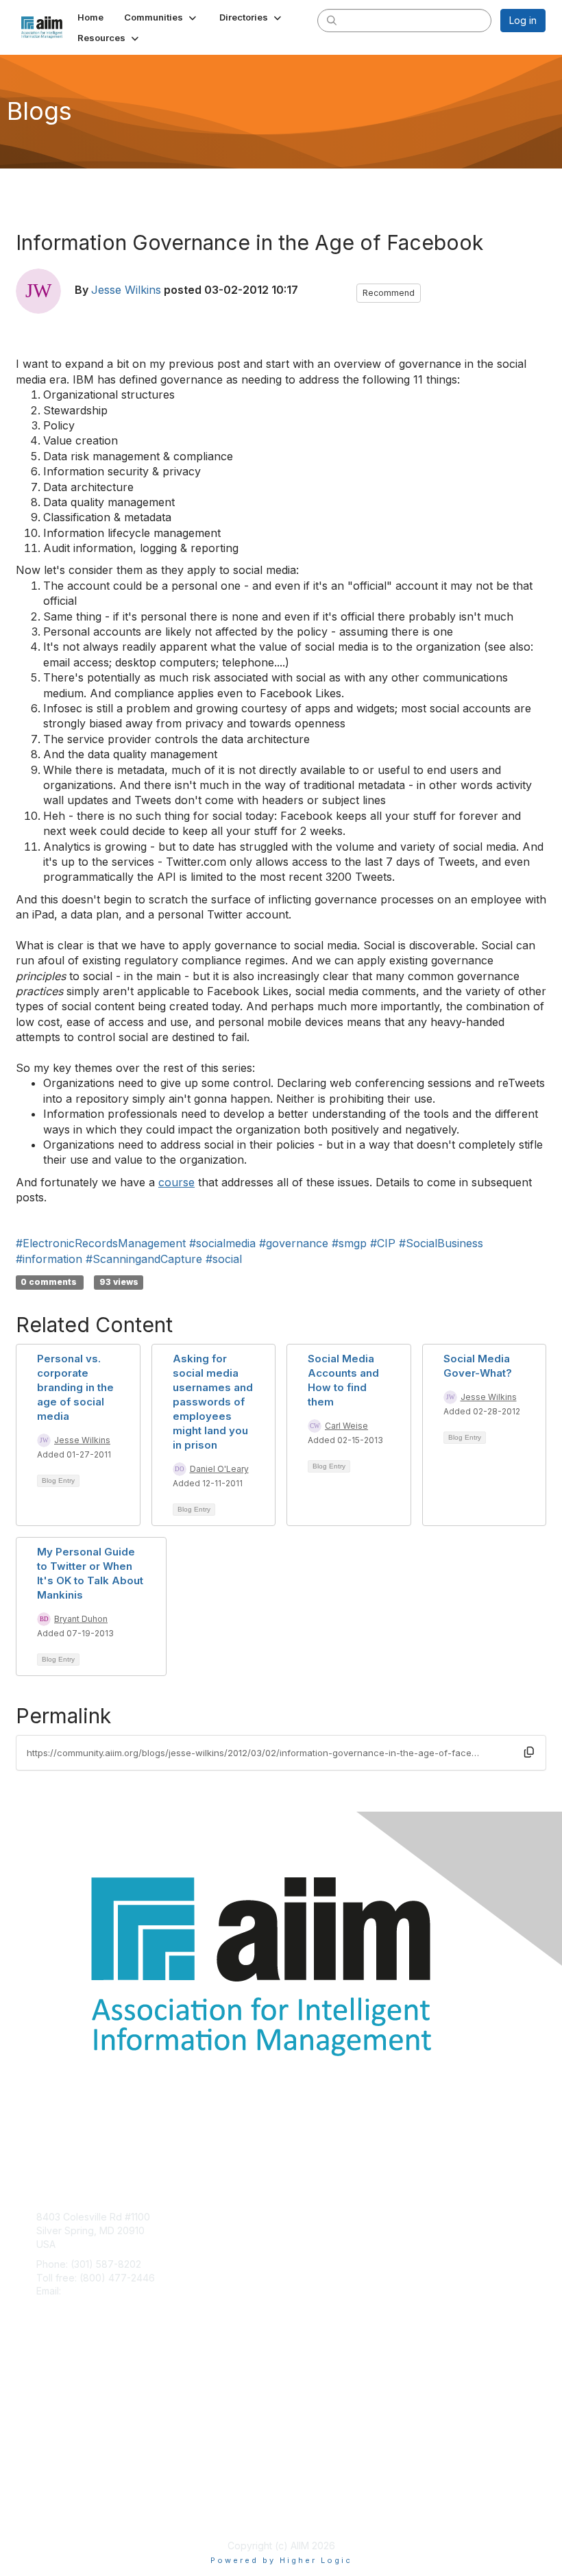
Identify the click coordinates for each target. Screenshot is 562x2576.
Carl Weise (346, 1426)
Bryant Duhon (81, 1619)
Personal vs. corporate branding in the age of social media (75, 1387)
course (176, 1182)
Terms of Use (67, 2511)
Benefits (55, 2395)
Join (46, 2381)
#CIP (383, 1243)
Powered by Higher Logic (281, 2560)
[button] (161, 17)
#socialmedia (222, 1243)
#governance (294, 1243)
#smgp (349, 1243)
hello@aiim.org (97, 2291)
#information (49, 1259)
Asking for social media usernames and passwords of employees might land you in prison (213, 1402)
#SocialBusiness (441, 1243)
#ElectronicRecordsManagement (101, 1243)
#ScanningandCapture (144, 1259)
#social (224, 1259)
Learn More (62, 2408)
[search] (332, 20)
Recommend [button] (389, 293)
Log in (523, 20)
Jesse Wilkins (126, 290)
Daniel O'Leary (219, 1469)
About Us (57, 2498)
